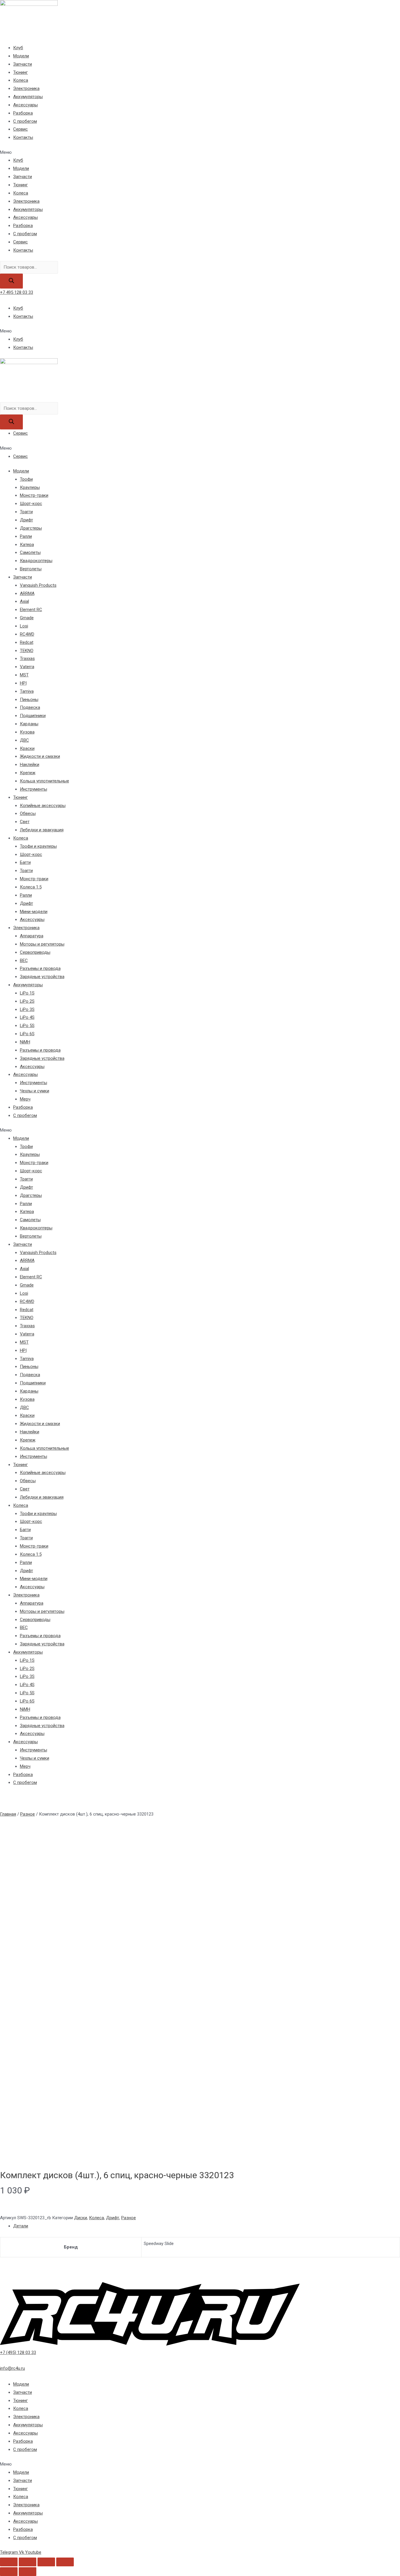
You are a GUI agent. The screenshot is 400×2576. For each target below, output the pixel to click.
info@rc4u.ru (12, 2368)
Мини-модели (34, 912)
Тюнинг (20, 72)
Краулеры (30, 487)
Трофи (26, 479)
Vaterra (27, 667)
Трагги (26, 512)
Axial (24, 601)
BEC (24, 961)
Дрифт (27, 520)
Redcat (27, 642)
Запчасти (23, 64)
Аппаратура (32, 936)
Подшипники (33, 716)
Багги (25, 862)
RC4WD (27, 634)
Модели (21, 56)
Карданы (29, 724)
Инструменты (34, 789)
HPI (23, 683)
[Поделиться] (28, 2562)
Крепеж (28, 773)
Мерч (25, 1099)
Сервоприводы (35, 952)
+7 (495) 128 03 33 (18, 2352)
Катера (27, 545)
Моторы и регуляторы (42, 944)
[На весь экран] (46, 2562)
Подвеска (30, 707)
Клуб (18, 48)
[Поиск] (11, 281)
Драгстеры (31, 528)
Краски (27, 748)
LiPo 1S (27, 993)
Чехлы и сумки (35, 1091)
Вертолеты (31, 569)
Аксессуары (25, 105)
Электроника (26, 88)
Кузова (27, 732)
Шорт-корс (31, 504)
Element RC (31, 610)
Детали (21, 2226)
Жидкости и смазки (40, 756)
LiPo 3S (27, 1009)
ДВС (24, 740)
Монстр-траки (34, 495)
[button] (200, 153)
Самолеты (30, 552)
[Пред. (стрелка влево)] (9, 2572)
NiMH (25, 1042)
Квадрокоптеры (36, 561)
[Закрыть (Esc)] (9, 2562)
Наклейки (30, 765)
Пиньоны (29, 700)
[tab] (207, 2226)
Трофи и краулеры (38, 846)
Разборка (23, 113)
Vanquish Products (38, 585)
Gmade (27, 618)
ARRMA (27, 593)
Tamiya (27, 691)
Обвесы (28, 813)
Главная (8, 1814)
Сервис (20, 129)
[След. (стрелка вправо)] (28, 2572)
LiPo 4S (27, 1017)
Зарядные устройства (42, 977)
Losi (24, 626)
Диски (81, 2218)
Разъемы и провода (40, 968)
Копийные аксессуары (43, 806)
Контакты (23, 137)
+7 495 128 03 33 (17, 292)
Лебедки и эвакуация (42, 830)
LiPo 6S (27, 1034)
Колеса (21, 80)
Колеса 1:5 (31, 887)
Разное (28, 1814)
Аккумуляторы (28, 97)
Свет (25, 822)
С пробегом (25, 121)
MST (24, 675)
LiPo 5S (27, 1026)
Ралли (26, 536)
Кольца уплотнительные (45, 781)
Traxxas (27, 658)
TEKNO (27, 651)
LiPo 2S (27, 1001)
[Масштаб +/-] (65, 2562)
